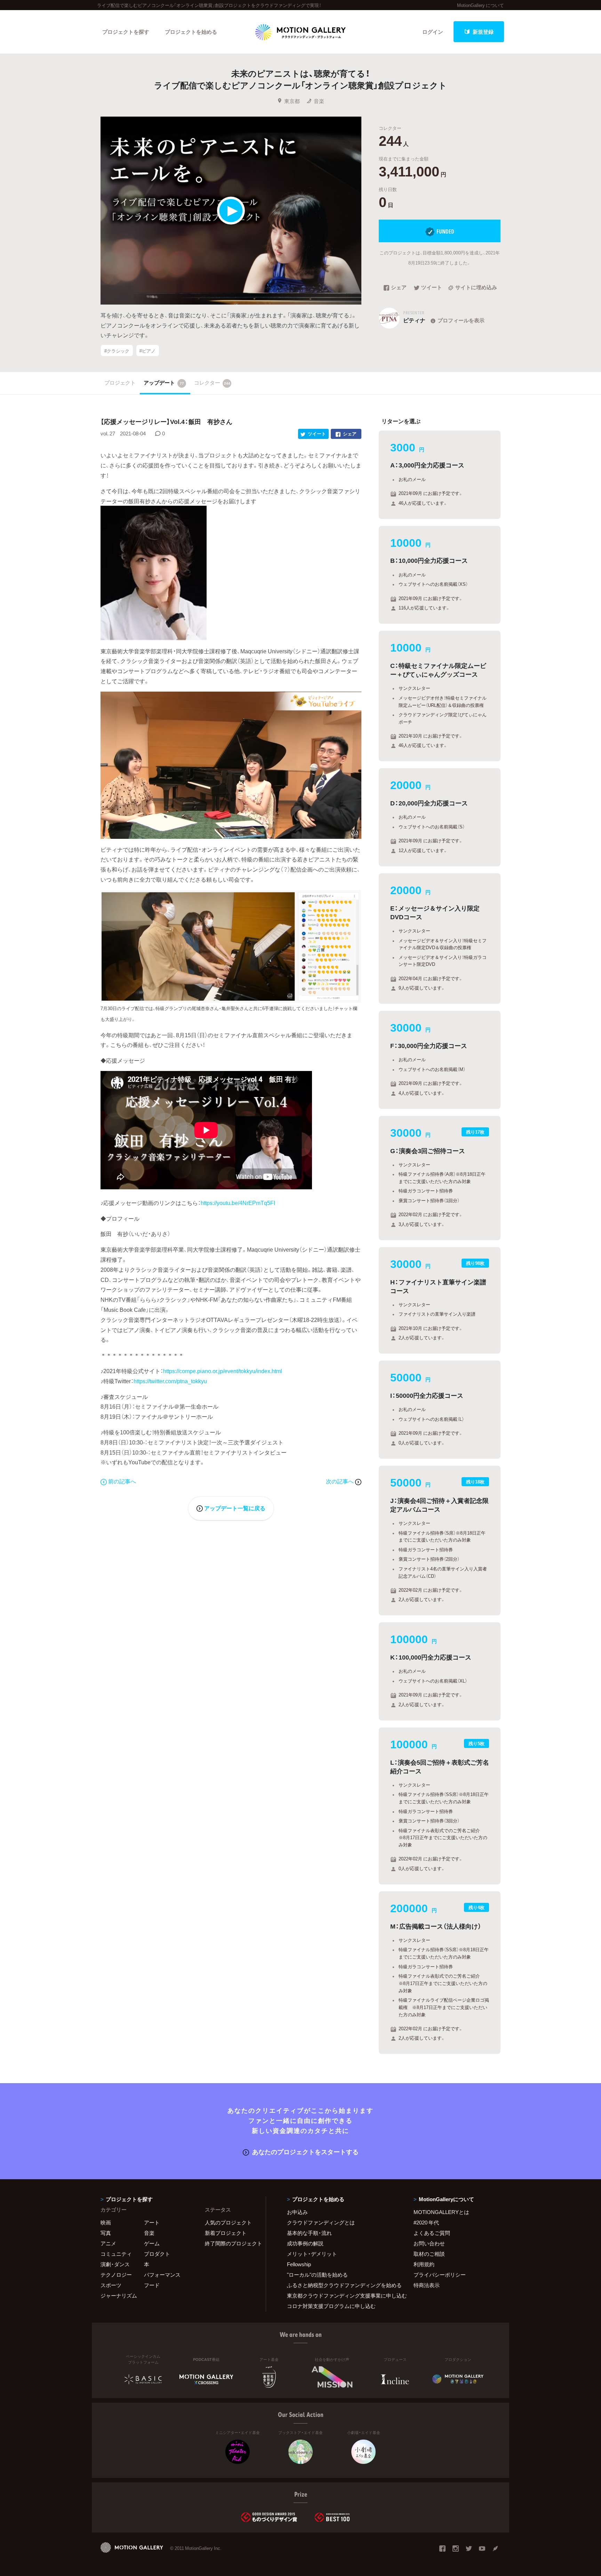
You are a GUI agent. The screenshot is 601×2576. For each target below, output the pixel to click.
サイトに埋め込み (476, 288)
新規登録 (483, 32)
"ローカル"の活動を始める (317, 2275)
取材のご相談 (429, 2254)
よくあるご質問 (432, 2233)
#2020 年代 (426, 2222)
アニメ (108, 2243)
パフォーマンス (162, 2275)
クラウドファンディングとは (321, 2222)
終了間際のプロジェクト (231, 2243)
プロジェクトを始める (191, 32)
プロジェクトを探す (126, 32)
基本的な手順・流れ (309, 2233)
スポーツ (111, 2285)
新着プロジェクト (226, 2233)
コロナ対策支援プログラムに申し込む (331, 2306)
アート (152, 2222)
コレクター (212, 383)
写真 (106, 2233)
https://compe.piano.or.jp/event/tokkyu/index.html (223, 1371)
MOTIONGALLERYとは (441, 2212)
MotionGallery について (480, 5)
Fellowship (299, 2264)
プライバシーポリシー (440, 2275)
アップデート (164, 383)
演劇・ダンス (115, 2264)
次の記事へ (340, 1481)
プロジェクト (120, 383)
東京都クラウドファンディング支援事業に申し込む (342, 2295)
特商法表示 (427, 2285)
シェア (399, 288)
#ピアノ (147, 350)
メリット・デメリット (312, 2254)
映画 (106, 2222)
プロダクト (157, 2254)
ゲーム (152, 2243)
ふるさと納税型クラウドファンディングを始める (342, 2285)
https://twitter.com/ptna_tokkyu (170, 1381)
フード (152, 2285)
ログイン (433, 32)
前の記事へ (122, 1481)
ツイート (432, 288)
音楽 (319, 101)
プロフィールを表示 (461, 320)
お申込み (297, 2212)
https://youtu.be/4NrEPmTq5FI (238, 1203)
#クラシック (117, 350)
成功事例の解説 (305, 2243)
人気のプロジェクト (228, 2222)
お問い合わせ (429, 2243)
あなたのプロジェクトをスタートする (305, 2152)
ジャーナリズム (119, 2295)
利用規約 (424, 2264)
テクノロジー (116, 2275)
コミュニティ (116, 2254)
